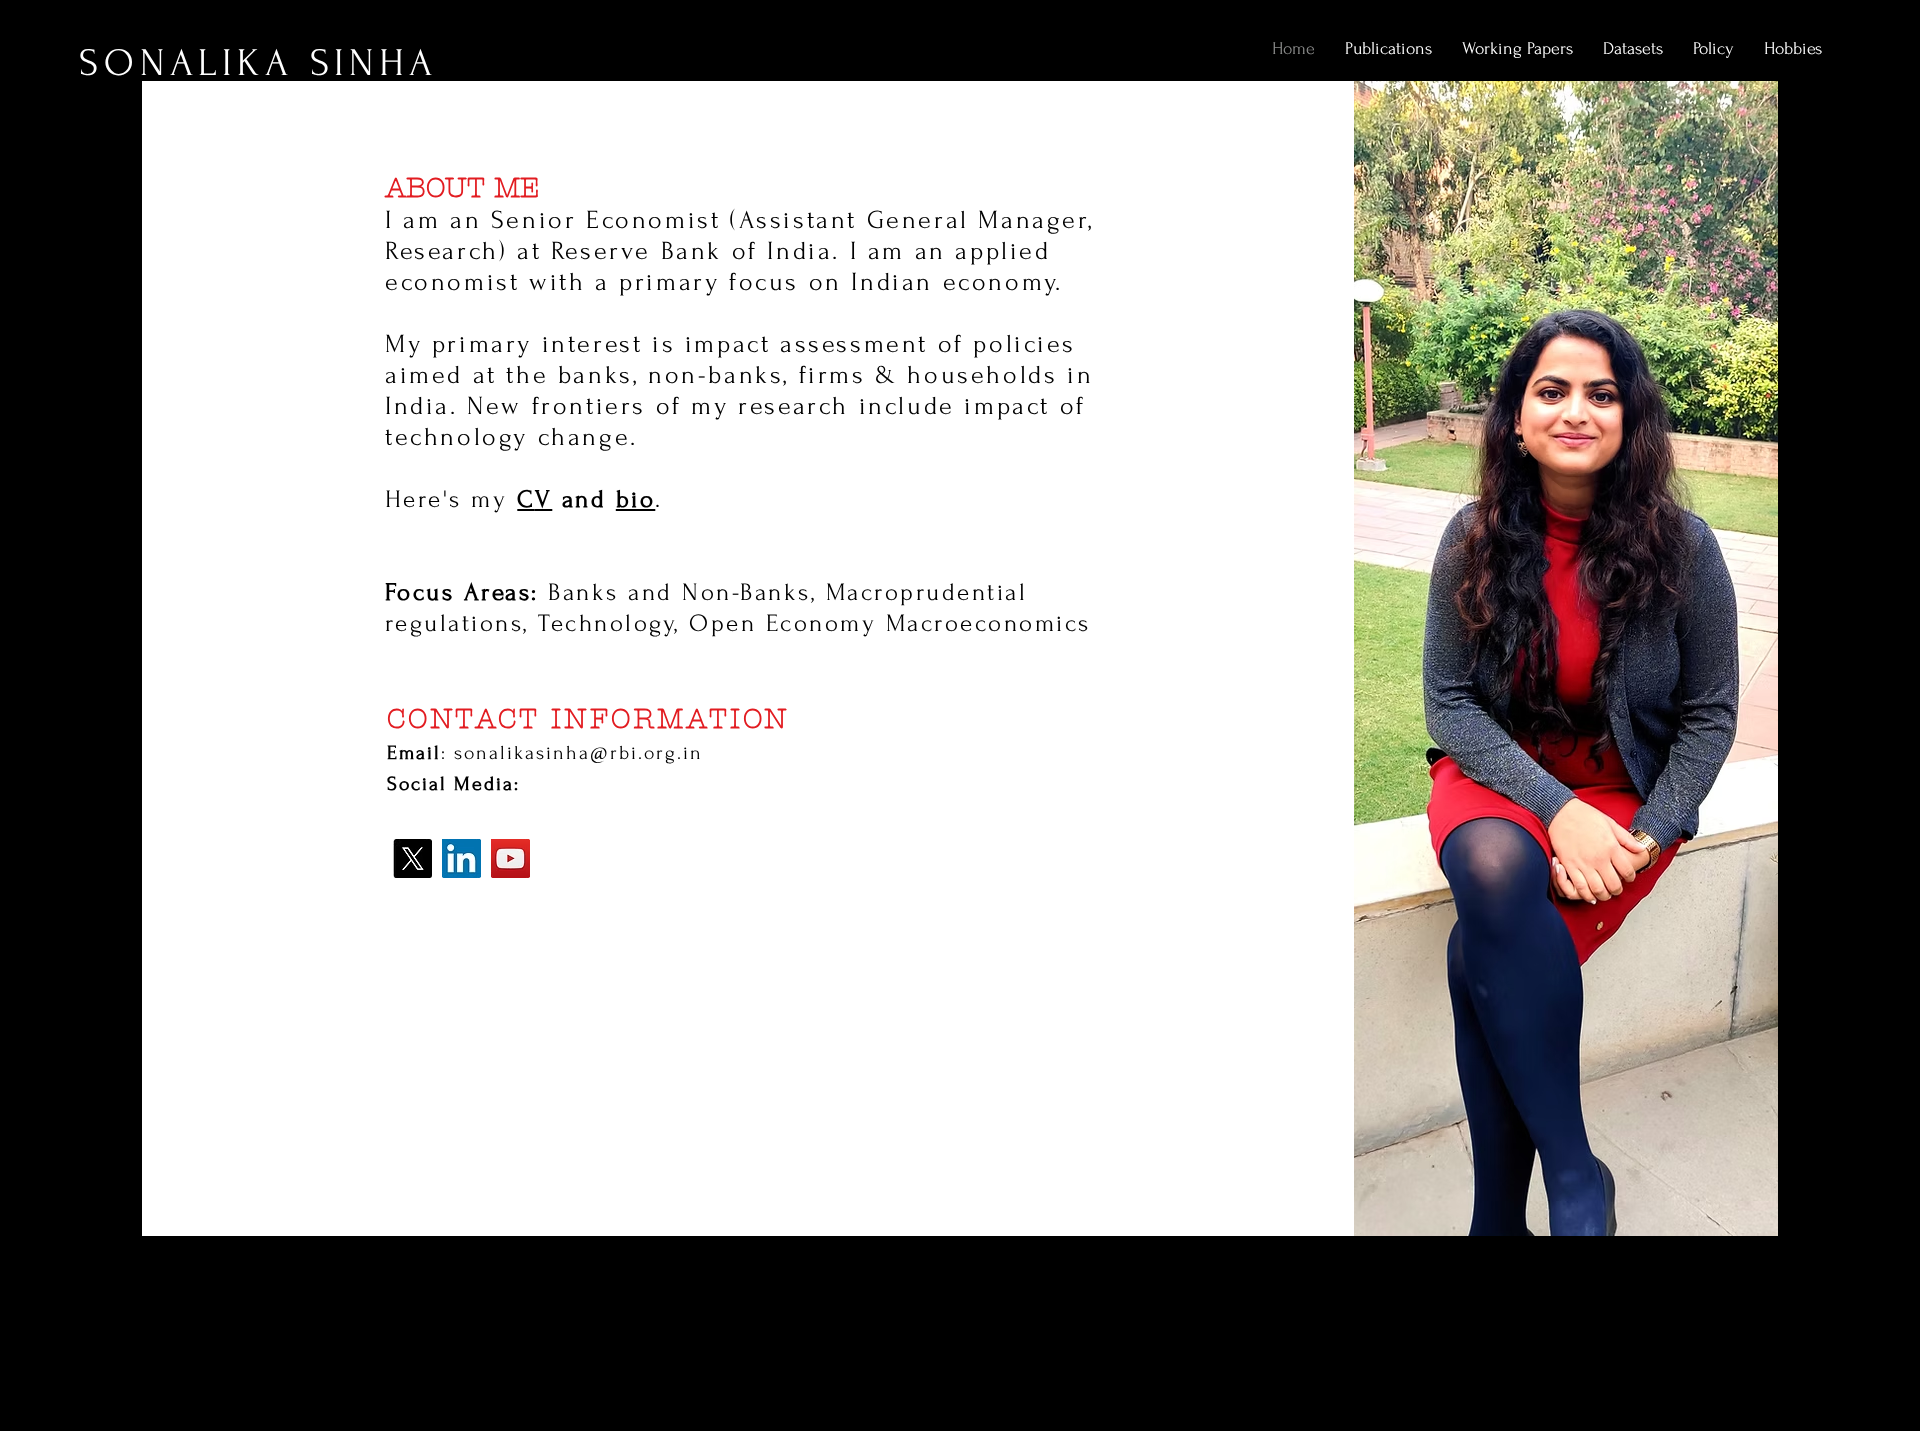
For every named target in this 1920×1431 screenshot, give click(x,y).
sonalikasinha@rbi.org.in (578, 753)
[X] (412, 858)
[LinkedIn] (461, 858)
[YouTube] (510, 858)
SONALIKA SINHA (258, 63)
